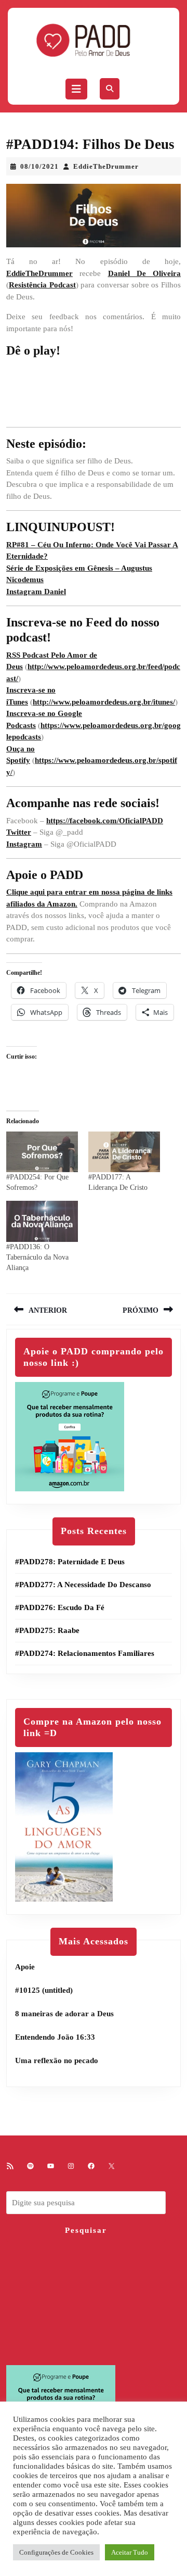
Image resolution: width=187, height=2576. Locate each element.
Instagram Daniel (36, 592)
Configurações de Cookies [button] (56, 2552)
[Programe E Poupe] (70, 1436)
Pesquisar (86, 2230)
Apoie (25, 1967)
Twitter (19, 832)
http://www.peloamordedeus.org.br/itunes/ (104, 702)
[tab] (76, 89)
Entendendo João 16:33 (55, 2037)
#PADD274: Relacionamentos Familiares (85, 1653)
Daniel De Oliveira (145, 273)
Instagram (24, 844)
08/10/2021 (39, 166)
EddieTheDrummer (106, 166)
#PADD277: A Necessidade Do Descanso (83, 1585)
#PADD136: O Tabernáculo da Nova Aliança (37, 1257)
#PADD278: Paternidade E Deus (70, 1562)
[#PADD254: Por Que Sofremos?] (42, 1152)
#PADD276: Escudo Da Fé (60, 1607)
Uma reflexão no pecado (57, 2060)
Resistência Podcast (42, 285)
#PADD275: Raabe (47, 1630)
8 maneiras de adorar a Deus (64, 2014)
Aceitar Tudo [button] (130, 2552)
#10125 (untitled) (44, 1990)
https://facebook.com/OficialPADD (105, 821)
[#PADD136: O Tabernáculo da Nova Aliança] (42, 1221)
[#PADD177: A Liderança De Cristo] (124, 1152)
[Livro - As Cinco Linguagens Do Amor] (64, 1826)
